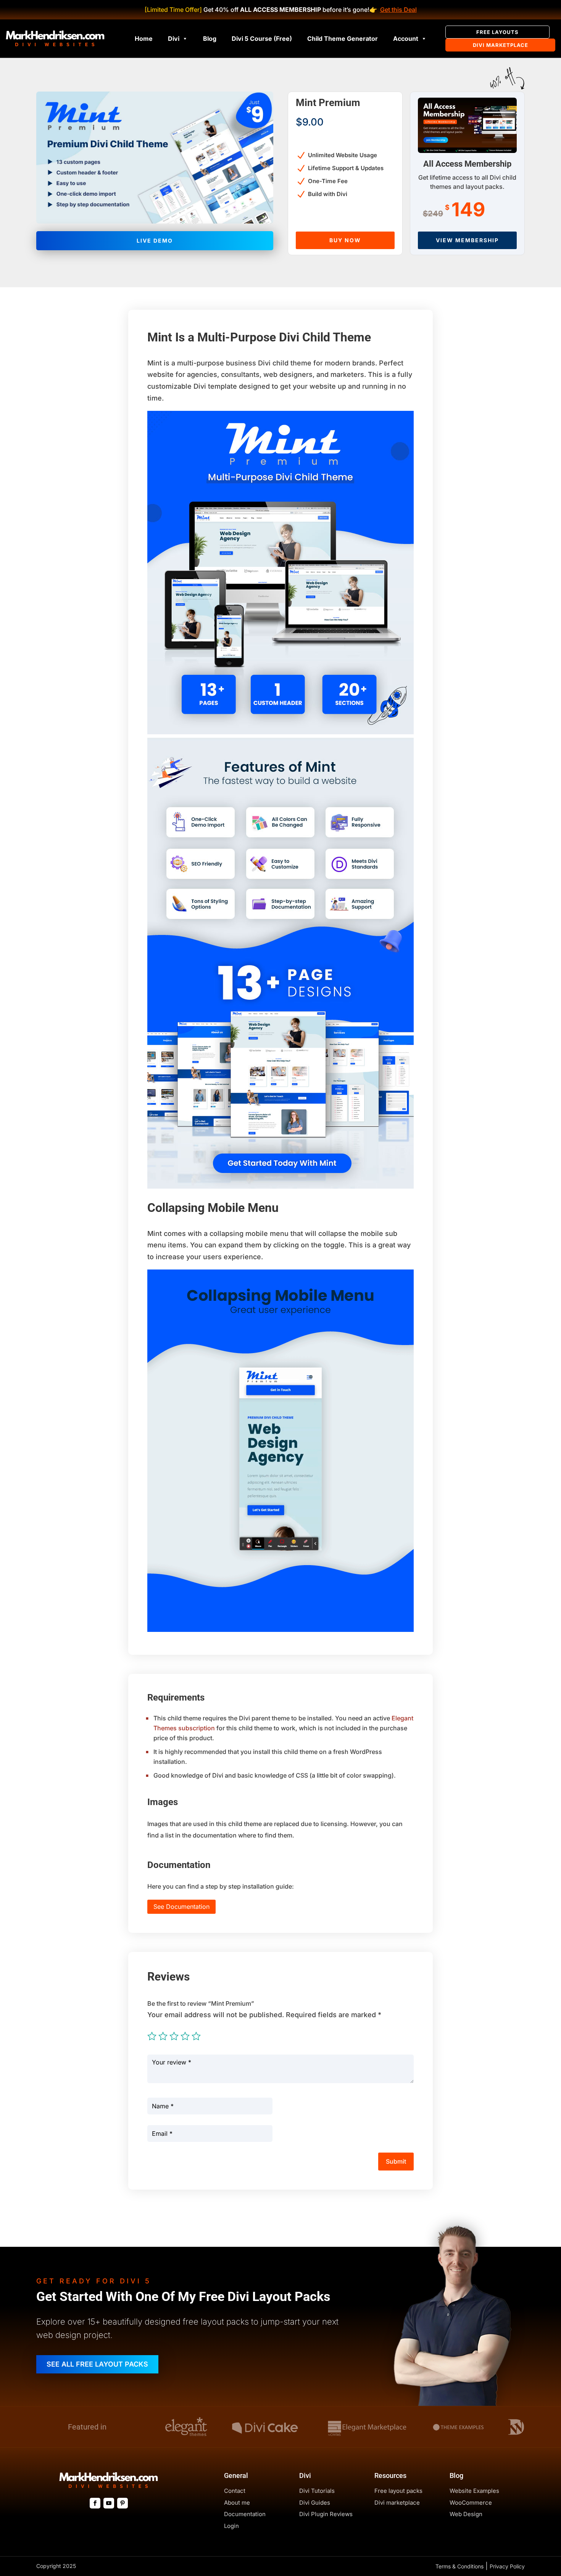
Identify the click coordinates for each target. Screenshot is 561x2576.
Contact (235, 2491)
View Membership (467, 240)
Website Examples (474, 2491)
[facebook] (95, 2503)
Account (406, 39)
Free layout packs (398, 2491)
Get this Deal (398, 10)
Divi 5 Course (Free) (262, 39)
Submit (396, 2161)
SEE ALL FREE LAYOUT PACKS (97, 2364)
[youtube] (109, 2503)
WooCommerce (471, 2503)
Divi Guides (315, 2503)
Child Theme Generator (343, 39)
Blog (210, 39)
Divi (174, 39)
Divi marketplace (397, 2503)
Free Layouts (497, 32)
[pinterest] (123, 2503)
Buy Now (345, 240)
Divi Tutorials (317, 2491)
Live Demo (155, 241)
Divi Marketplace (501, 45)
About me (237, 2503)
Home (144, 39)
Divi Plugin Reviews (326, 2514)
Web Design (466, 2514)
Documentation (245, 2514)
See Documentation (181, 1907)
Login (231, 2526)
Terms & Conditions (459, 2566)
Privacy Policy (507, 2566)
